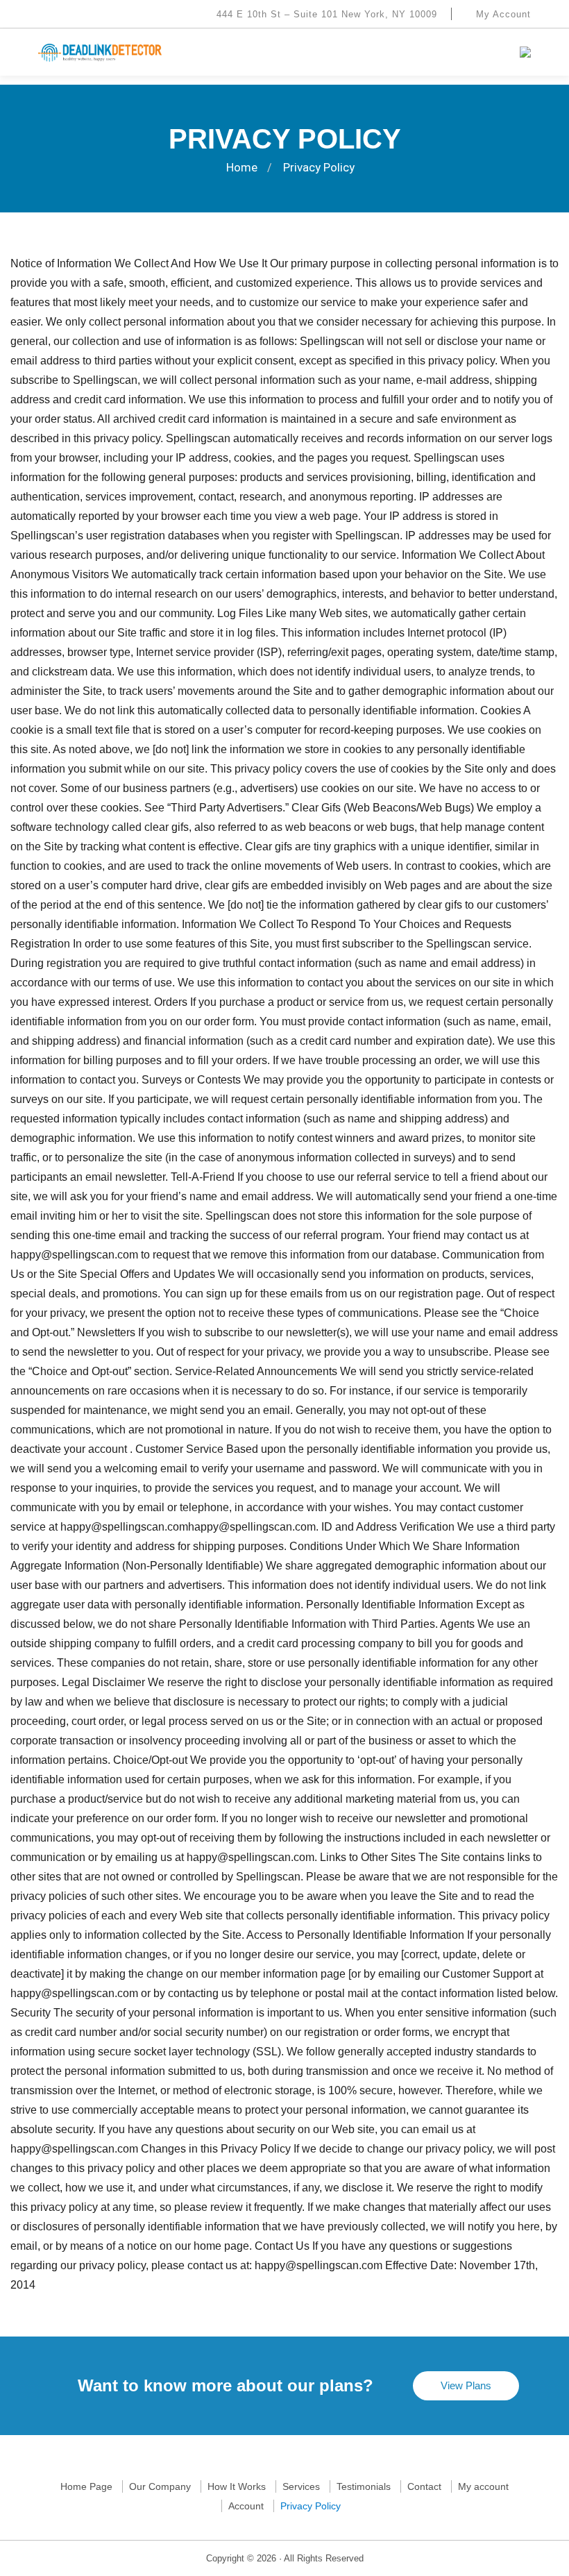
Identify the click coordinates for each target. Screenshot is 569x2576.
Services (301, 2486)
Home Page (86, 2486)
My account (483, 2486)
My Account (502, 14)
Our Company (160, 2486)
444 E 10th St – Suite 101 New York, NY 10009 (325, 14)
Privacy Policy (311, 2506)
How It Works (237, 2486)
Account (246, 2506)
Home (242, 167)
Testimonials (364, 2486)
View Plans (466, 2385)
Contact (424, 2486)
